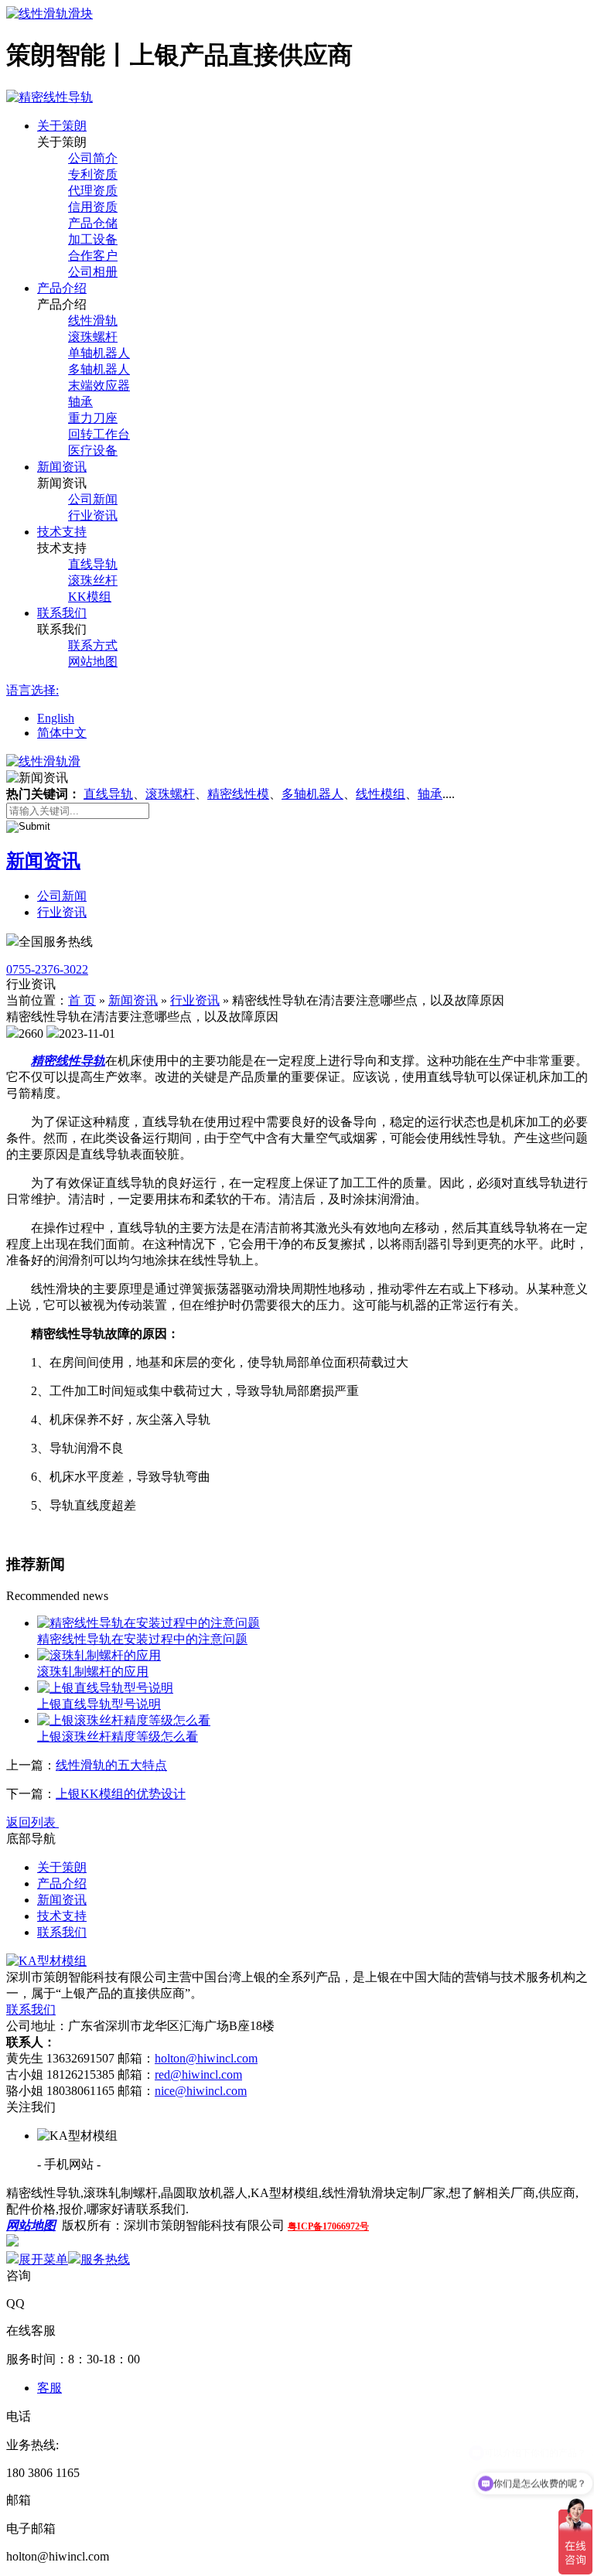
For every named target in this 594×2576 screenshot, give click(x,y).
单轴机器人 (99, 353)
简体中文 (62, 733)
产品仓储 (93, 223)
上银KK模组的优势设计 (121, 1794)
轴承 (80, 402)
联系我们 (62, 613)
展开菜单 (43, 2259)
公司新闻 (93, 499)
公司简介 (93, 158)
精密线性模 (238, 794)
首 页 (82, 1000)
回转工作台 (99, 434)
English (56, 718)
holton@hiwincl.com (206, 2058)
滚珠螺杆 (93, 337)
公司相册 (93, 272)
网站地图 (93, 662)
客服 (49, 2388)
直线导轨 (93, 564)
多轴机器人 (99, 369)
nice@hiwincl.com (201, 2091)
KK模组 (90, 597)
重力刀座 (93, 418)
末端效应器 (99, 386)
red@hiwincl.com (198, 2074)
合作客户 (93, 256)
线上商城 (43, 2242)
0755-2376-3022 (47, 969)
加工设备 (93, 239)
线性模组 (381, 794)
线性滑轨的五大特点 (111, 1765)
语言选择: (32, 690)
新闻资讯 (62, 467)
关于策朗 (62, 126)
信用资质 (93, 207)
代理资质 (93, 191)
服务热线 (105, 2259)
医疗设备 (93, 450)
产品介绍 (62, 288)
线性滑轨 (93, 321)
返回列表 (32, 1822)
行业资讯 (93, 515)
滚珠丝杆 (93, 580)
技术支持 (62, 532)
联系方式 (93, 645)
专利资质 (93, 174)
